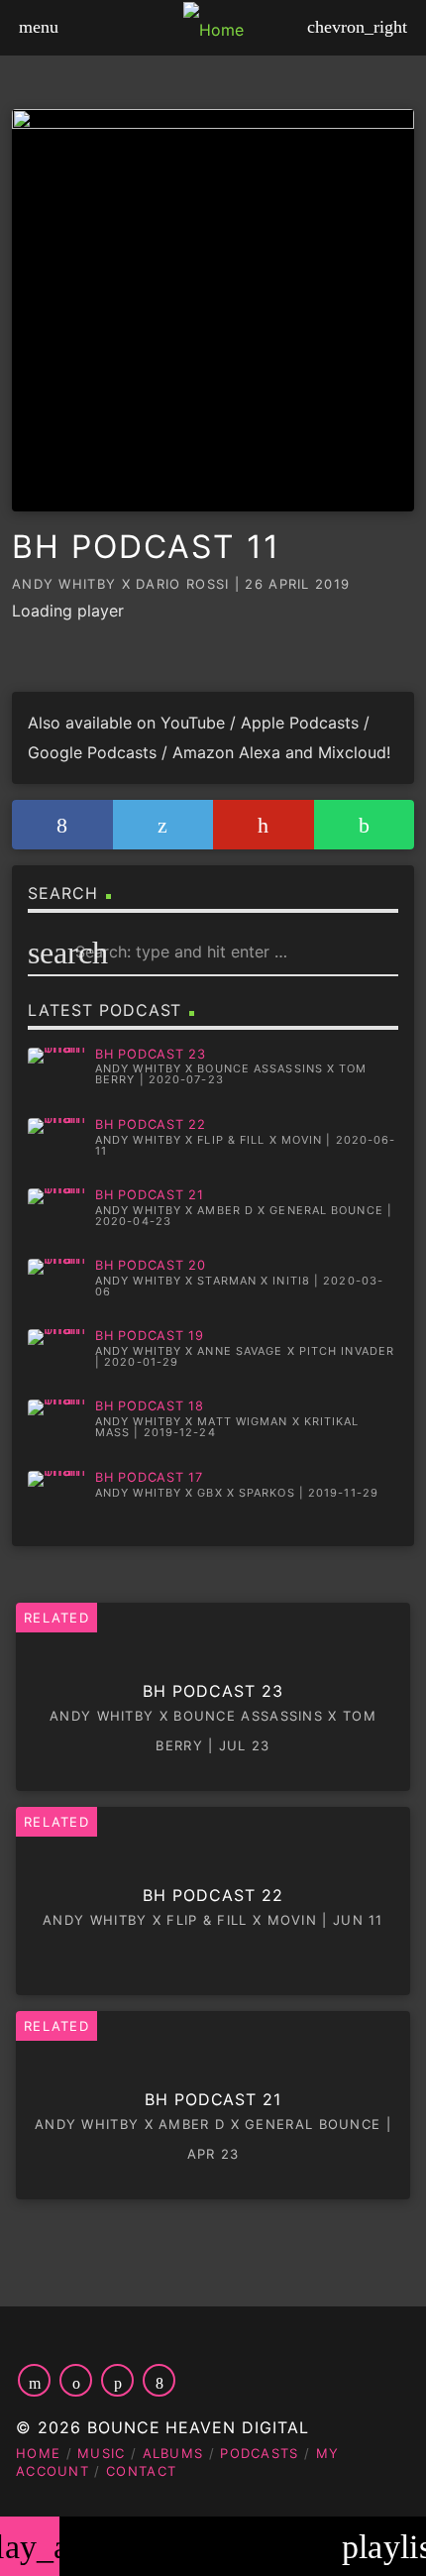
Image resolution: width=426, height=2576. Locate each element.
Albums (173, 2453)
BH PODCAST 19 (150, 1336)
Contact (141, 2471)
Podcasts (259, 2453)
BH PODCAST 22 (151, 1124)
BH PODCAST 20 (151, 1265)
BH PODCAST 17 (149, 1477)
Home (38, 2453)
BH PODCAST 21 (150, 1195)
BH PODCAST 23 (151, 1054)
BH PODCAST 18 (150, 1406)
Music (102, 2453)
